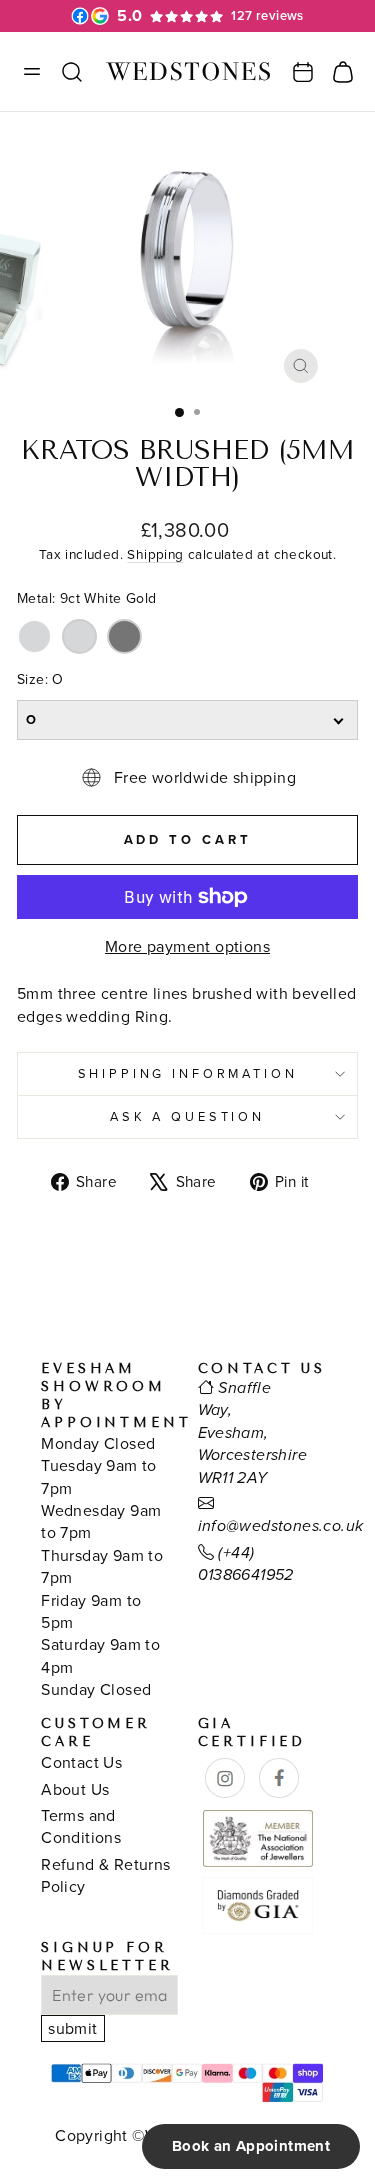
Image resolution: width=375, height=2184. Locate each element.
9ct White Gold (34, 636)
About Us (75, 1789)
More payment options (187, 946)
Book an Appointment (251, 2146)
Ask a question (187, 1116)
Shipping (155, 553)
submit (72, 2028)
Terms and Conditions (81, 1826)
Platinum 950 (124, 636)
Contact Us (81, 1762)
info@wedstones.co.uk (281, 1526)
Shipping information (188, 1073)
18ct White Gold (79, 636)
